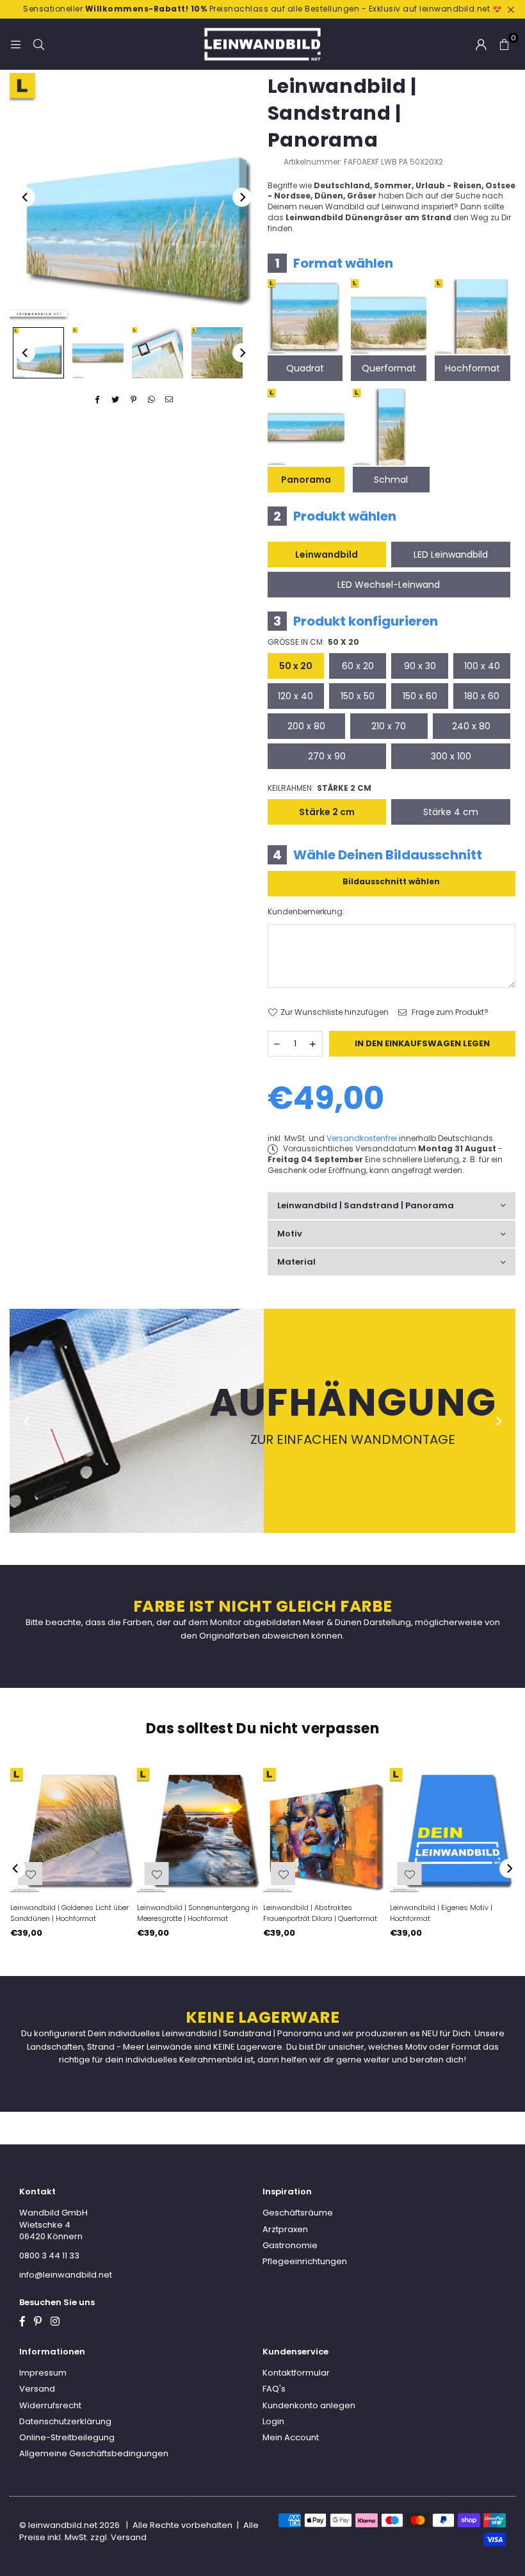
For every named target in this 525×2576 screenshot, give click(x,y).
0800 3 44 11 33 (49, 2256)
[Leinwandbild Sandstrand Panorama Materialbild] (157, 353)
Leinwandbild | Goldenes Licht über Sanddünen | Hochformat (69, 1913)
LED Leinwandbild (451, 555)
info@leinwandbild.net (66, 2275)
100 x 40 (482, 666)
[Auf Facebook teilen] (98, 400)
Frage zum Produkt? (449, 1012)
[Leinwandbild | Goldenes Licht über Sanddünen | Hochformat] (73, 1831)
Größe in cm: (313, 642)
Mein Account (291, 2437)
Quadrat (305, 368)
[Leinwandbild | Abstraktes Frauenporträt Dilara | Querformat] (326, 1831)
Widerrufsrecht (50, 2405)
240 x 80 (471, 726)
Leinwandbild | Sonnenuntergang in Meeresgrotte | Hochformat (198, 1913)
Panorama (306, 480)
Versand (37, 2389)
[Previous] (26, 197)
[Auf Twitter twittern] (116, 400)
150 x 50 (358, 696)
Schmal (391, 480)
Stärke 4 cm (451, 812)
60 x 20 (358, 666)
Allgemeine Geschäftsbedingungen (94, 2453)
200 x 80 (306, 726)
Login (273, 2421)
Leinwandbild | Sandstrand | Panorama (366, 1205)
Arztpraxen (285, 2229)
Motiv (290, 1234)
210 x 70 (389, 726)
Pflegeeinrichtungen (305, 2261)
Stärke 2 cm (327, 812)
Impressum (43, 2373)
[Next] (242, 197)
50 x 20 (296, 666)
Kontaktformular (296, 2373)
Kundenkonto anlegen (309, 2405)
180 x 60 (482, 696)
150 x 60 (420, 696)
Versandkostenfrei (362, 1138)
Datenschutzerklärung (65, 2421)
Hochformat (472, 368)
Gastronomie (290, 2245)
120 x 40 (295, 696)
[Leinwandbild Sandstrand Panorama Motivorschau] (98, 353)
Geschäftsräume (298, 2213)
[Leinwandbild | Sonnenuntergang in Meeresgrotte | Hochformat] (200, 1831)
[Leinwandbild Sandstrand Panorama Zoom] (217, 353)
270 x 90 (327, 756)
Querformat (389, 368)
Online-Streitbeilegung (67, 2437)
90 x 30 (420, 666)
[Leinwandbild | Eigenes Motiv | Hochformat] (453, 1831)
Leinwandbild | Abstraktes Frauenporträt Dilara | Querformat (320, 1913)
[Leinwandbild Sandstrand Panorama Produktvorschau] (38, 353)
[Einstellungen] (481, 44)
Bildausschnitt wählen (391, 881)
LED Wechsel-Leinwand (389, 585)
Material (296, 1262)
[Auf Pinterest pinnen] (133, 400)
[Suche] (38, 44)
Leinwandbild (327, 555)
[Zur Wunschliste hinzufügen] (410, 1874)
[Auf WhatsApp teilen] (151, 400)
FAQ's (274, 2389)
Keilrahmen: (319, 788)
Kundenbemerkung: (306, 912)
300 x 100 (451, 756)
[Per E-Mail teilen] (169, 400)
